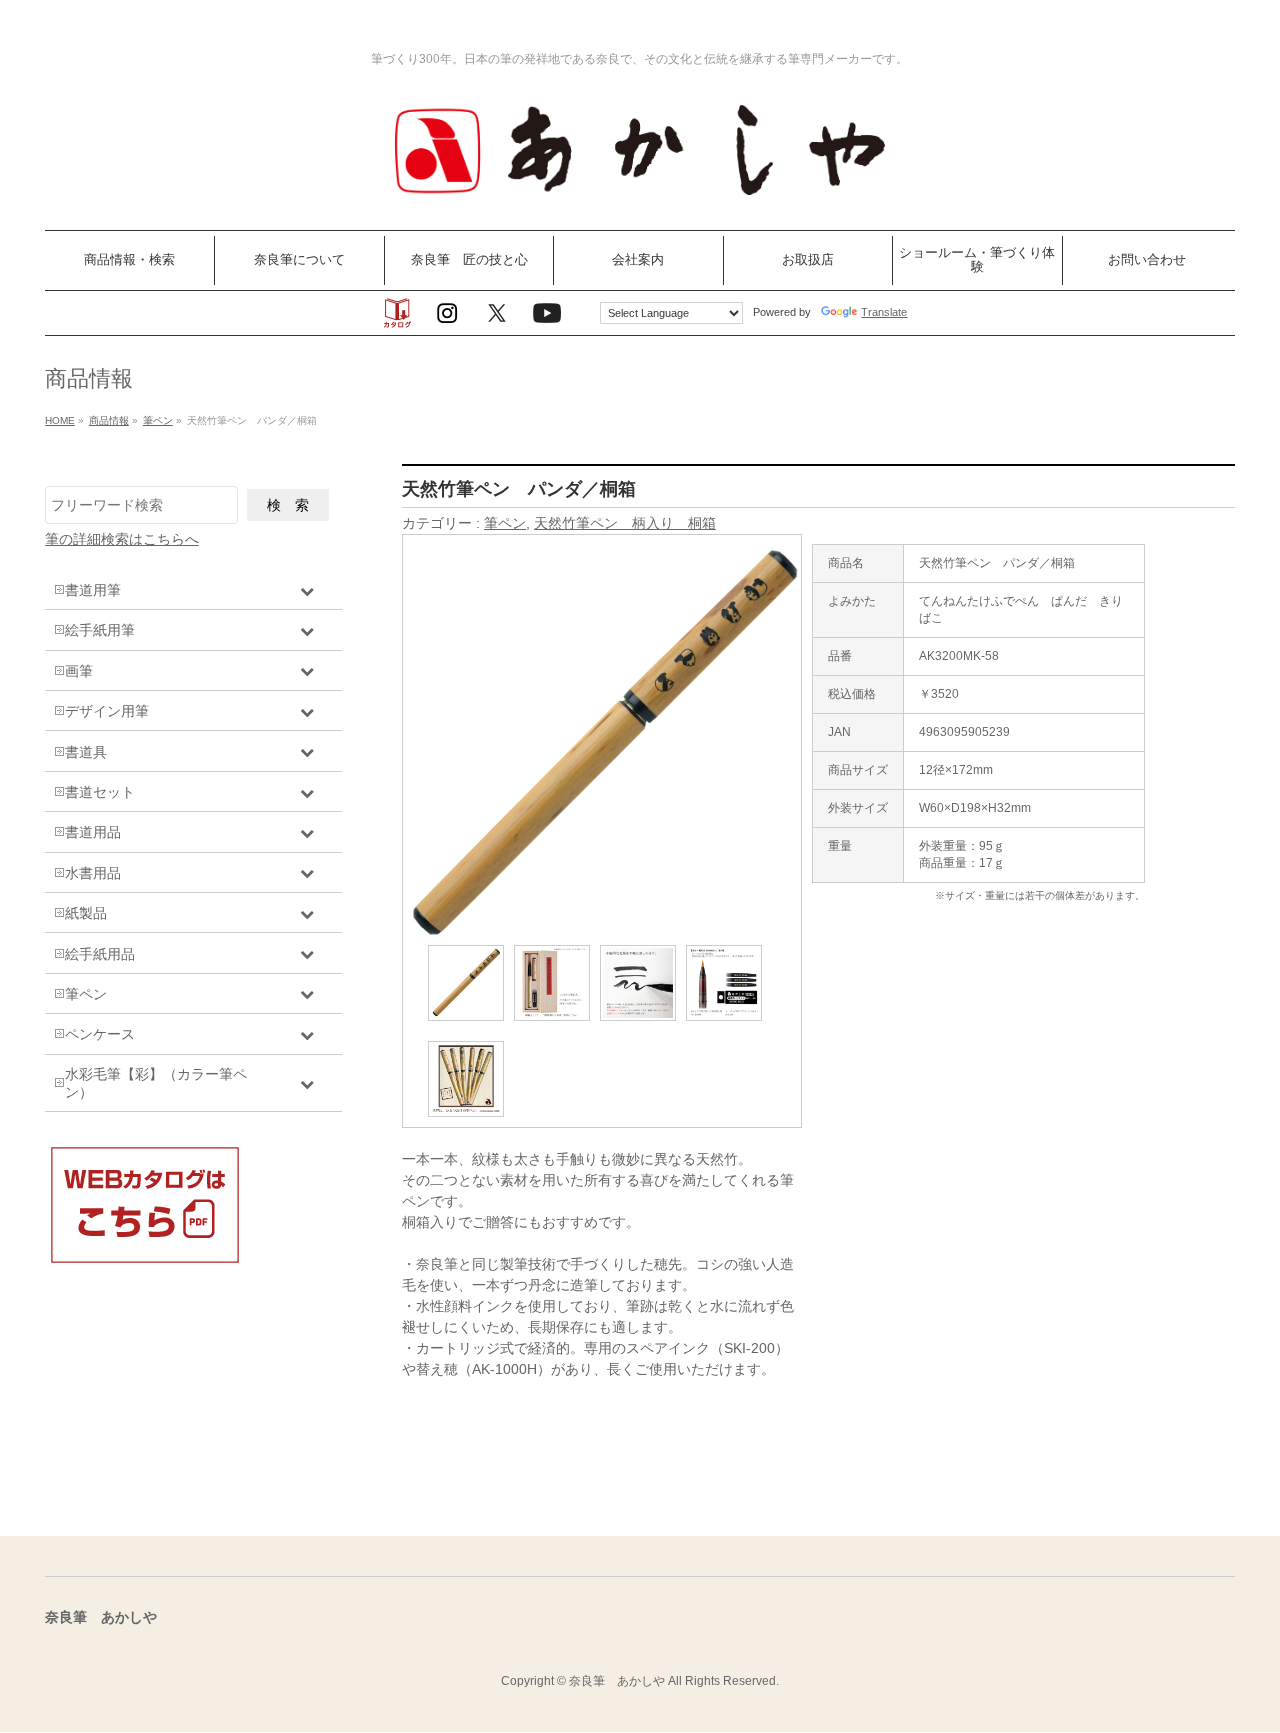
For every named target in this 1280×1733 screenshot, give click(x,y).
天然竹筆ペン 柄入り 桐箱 (625, 523)
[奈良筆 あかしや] (640, 192)
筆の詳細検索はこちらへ (122, 539)
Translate (884, 312)
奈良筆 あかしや (617, 1681)
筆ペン (505, 523)
